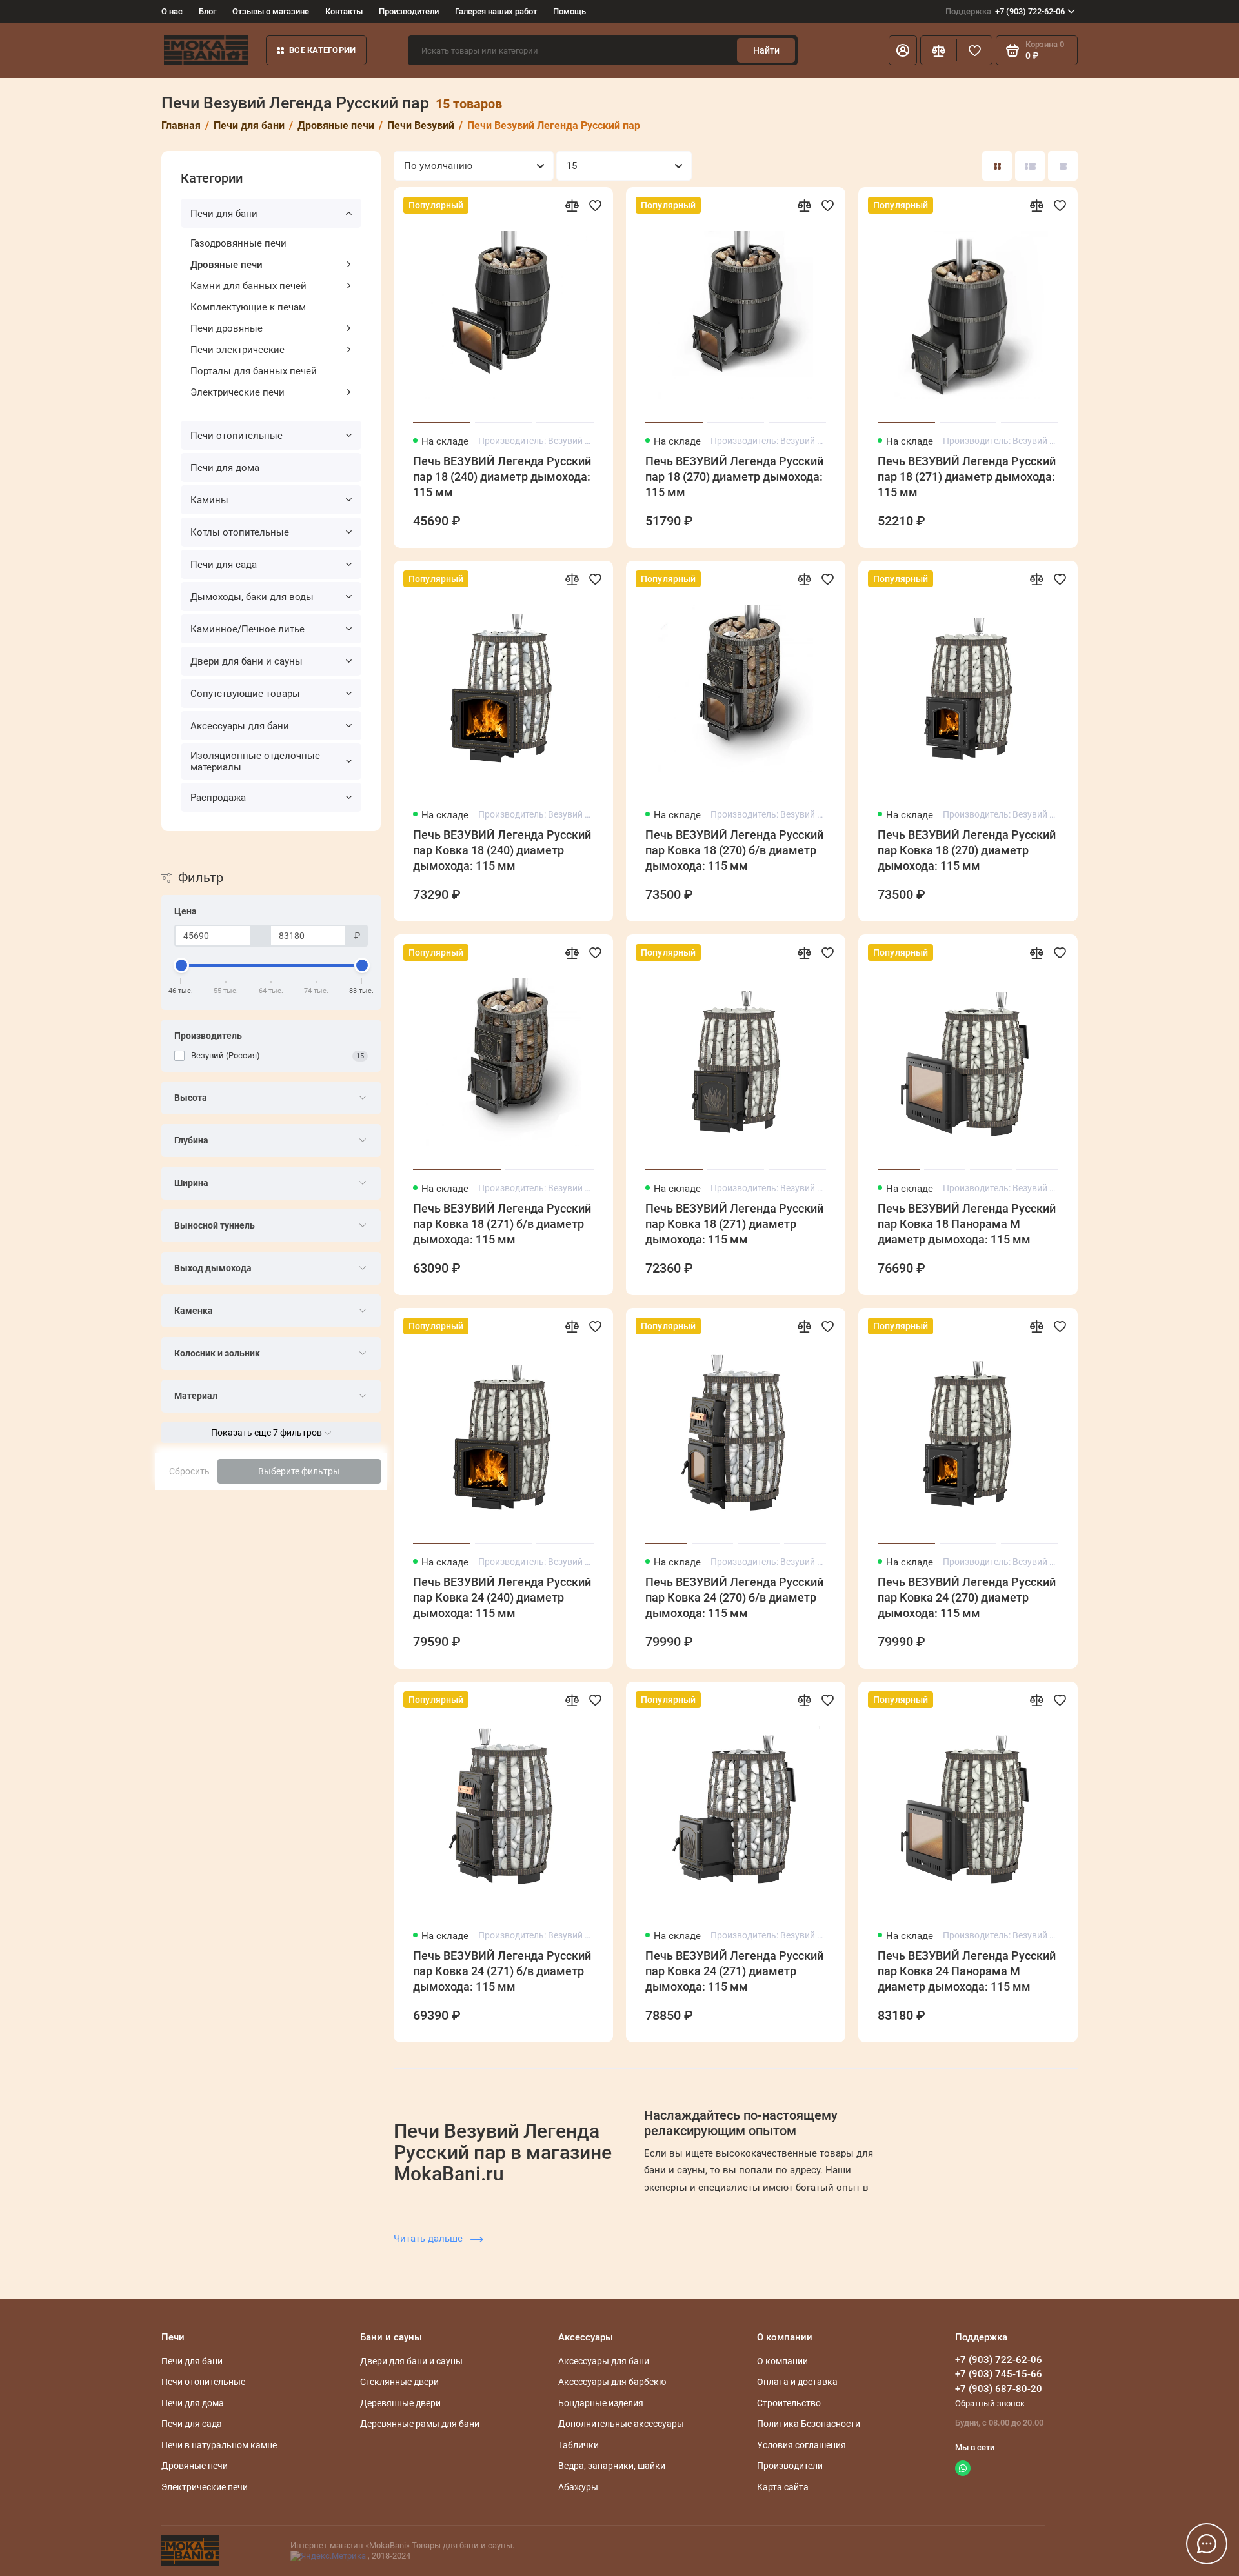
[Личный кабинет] (903, 50)
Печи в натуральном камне (219, 2445)
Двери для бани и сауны (247, 661)
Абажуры (578, 2487)
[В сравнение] (572, 205)
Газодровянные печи (238, 243)
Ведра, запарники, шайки (612, 2466)
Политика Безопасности (809, 2424)
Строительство (789, 2403)
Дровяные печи (227, 265)
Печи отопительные (237, 436)
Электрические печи (237, 392)
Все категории (322, 50)
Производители (409, 11)
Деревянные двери (400, 2403)
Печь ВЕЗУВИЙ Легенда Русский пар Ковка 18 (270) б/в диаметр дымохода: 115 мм (734, 850)
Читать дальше (429, 2239)
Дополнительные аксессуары (621, 2424)
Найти (766, 50)
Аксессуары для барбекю (612, 2382)
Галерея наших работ (496, 11)
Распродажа (218, 798)
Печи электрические (237, 350)
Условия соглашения (801, 2445)
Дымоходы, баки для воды (252, 597)
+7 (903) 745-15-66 (999, 2374)
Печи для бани (224, 214)
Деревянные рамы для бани (420, 2424)
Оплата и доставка (797, 2382)
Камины (209, 500)
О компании (782, 2361)
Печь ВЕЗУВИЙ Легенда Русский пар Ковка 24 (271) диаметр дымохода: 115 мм (734, 1971)
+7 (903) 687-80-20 (999, 2389)
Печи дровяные (227, 328)
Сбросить (189, 1471)
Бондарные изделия (601, 2403)
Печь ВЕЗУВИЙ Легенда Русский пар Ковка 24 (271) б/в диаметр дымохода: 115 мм (502, 1971)
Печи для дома (225, 468)
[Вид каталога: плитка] (997, 166)
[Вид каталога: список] (1030, 166)
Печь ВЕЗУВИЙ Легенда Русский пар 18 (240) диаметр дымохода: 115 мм (502, 477)
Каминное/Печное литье (247, 629)
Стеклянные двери (399, 2382)
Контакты (344, 11)
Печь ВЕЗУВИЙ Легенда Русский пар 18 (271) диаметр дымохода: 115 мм (967, 477)
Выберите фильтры (299, 1471)
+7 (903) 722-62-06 (1005, 11)
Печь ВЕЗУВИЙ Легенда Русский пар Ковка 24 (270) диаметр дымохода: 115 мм (967, 1597)
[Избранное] (974, 50)
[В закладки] (595, 205)
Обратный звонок (990, 2403)
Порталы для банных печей (254, 371)
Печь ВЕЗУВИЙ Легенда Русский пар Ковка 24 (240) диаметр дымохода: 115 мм (502, 1597)
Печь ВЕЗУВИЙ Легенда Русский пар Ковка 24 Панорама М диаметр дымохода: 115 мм (967, 1971)
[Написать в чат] (1207, 2544)
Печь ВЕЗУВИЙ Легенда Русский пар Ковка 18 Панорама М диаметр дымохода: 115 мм (967, 1224)
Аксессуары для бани (240, 726)
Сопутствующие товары (245, 694)
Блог (207, 11)
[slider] (181, 965)
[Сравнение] (938, 50)
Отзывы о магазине (271, 11)
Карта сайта (783, 2487)
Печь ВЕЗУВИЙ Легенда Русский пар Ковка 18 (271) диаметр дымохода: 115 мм (734, 1224)
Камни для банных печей (248, 286)
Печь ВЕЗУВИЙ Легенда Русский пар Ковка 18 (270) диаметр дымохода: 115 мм (967, 850)
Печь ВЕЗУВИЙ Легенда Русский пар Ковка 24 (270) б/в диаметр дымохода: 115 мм (734, 1597)
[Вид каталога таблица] (1063, 166)
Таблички (579, 2445)
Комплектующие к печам (248, 307)
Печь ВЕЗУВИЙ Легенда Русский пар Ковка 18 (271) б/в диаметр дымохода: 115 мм (502, 1224)
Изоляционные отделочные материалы (255, 761)
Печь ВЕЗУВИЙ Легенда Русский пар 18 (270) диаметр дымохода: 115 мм (734, 477)
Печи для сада (224, 565)
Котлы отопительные (240, 532)
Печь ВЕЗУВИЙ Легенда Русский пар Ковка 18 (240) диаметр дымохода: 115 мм (502, 850)
